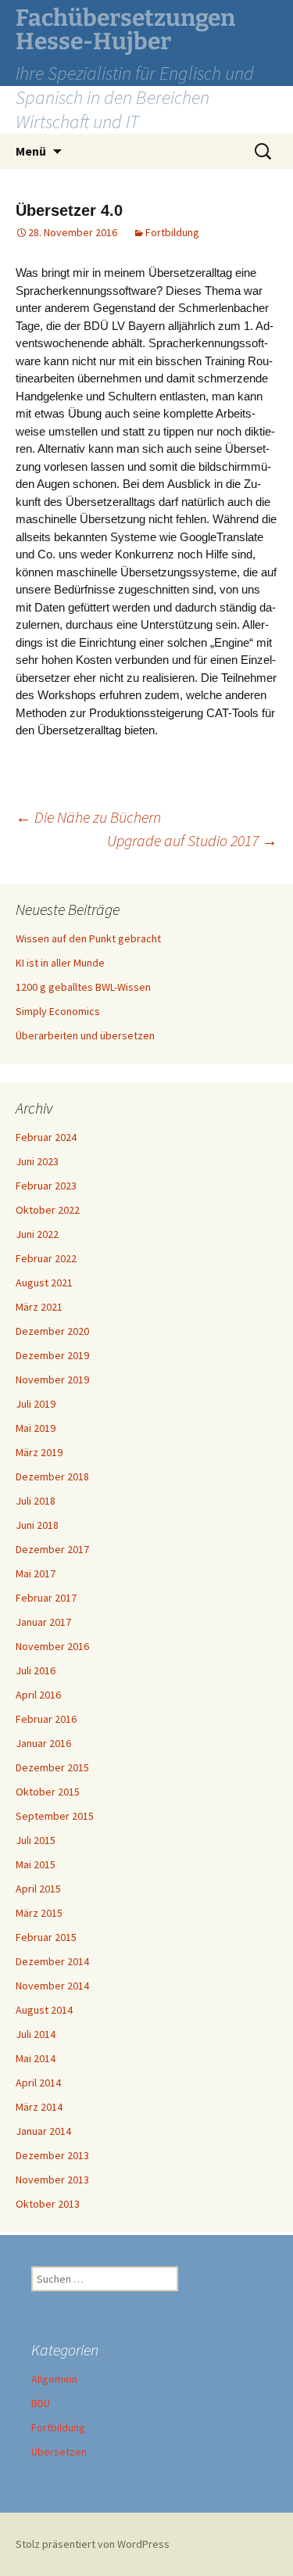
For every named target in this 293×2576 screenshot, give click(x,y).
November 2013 (52, 2180)
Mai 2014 (36, 2058)
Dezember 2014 (52, 1961)
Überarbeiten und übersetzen (85, 1035)
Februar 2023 (46, 1186)
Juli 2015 (36, 1840)
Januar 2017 (43, 1622)
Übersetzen (59, 2452)
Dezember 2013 (52, 2155)
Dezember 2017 (52, 1549)
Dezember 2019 (52, 1355)
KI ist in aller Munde (60, 963)
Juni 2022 (37, 1234)
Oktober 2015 (48, 1792)
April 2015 (38, 1889)
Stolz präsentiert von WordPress (93, 2544)
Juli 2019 (36, 1404)
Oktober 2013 (48, 2204)
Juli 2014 (36, 2034)
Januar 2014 (43, 2131)
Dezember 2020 (52, 1331)
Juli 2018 (36, 1501)
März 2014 (39, 2107)
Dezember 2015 (52, 1767)
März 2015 (39, 1913)
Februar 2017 (46, 1598)
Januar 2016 (43, 1743)
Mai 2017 (36, 1573)
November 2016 (52, 1646)
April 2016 (38, 1695)
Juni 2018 (37, 1525)
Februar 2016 (46, 1719)
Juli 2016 (36, 1670)
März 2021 (39, 1307)
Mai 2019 (36, 1428)
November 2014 (52, 1986)
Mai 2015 (36, 1864)
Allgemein (54, 2379)
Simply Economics (58, 1011)
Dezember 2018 (52, 1476)
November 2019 (52, 1379)
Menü (31, 151)
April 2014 (38, 2083)
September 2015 (55, 1816)
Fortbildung (172, 232)
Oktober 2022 (48, 1210)
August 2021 (44, 1283)
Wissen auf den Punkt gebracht (88, 938)
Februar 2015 (46, 1937)
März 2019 (39, 1452)
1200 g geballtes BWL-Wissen (83, 987)
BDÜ (41, 2403)
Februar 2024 (46, 1137)
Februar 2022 (46, 1258)
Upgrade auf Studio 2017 (192, 840)
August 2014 (44, 2010)
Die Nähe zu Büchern (88, 817)
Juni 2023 (37, 1161)
